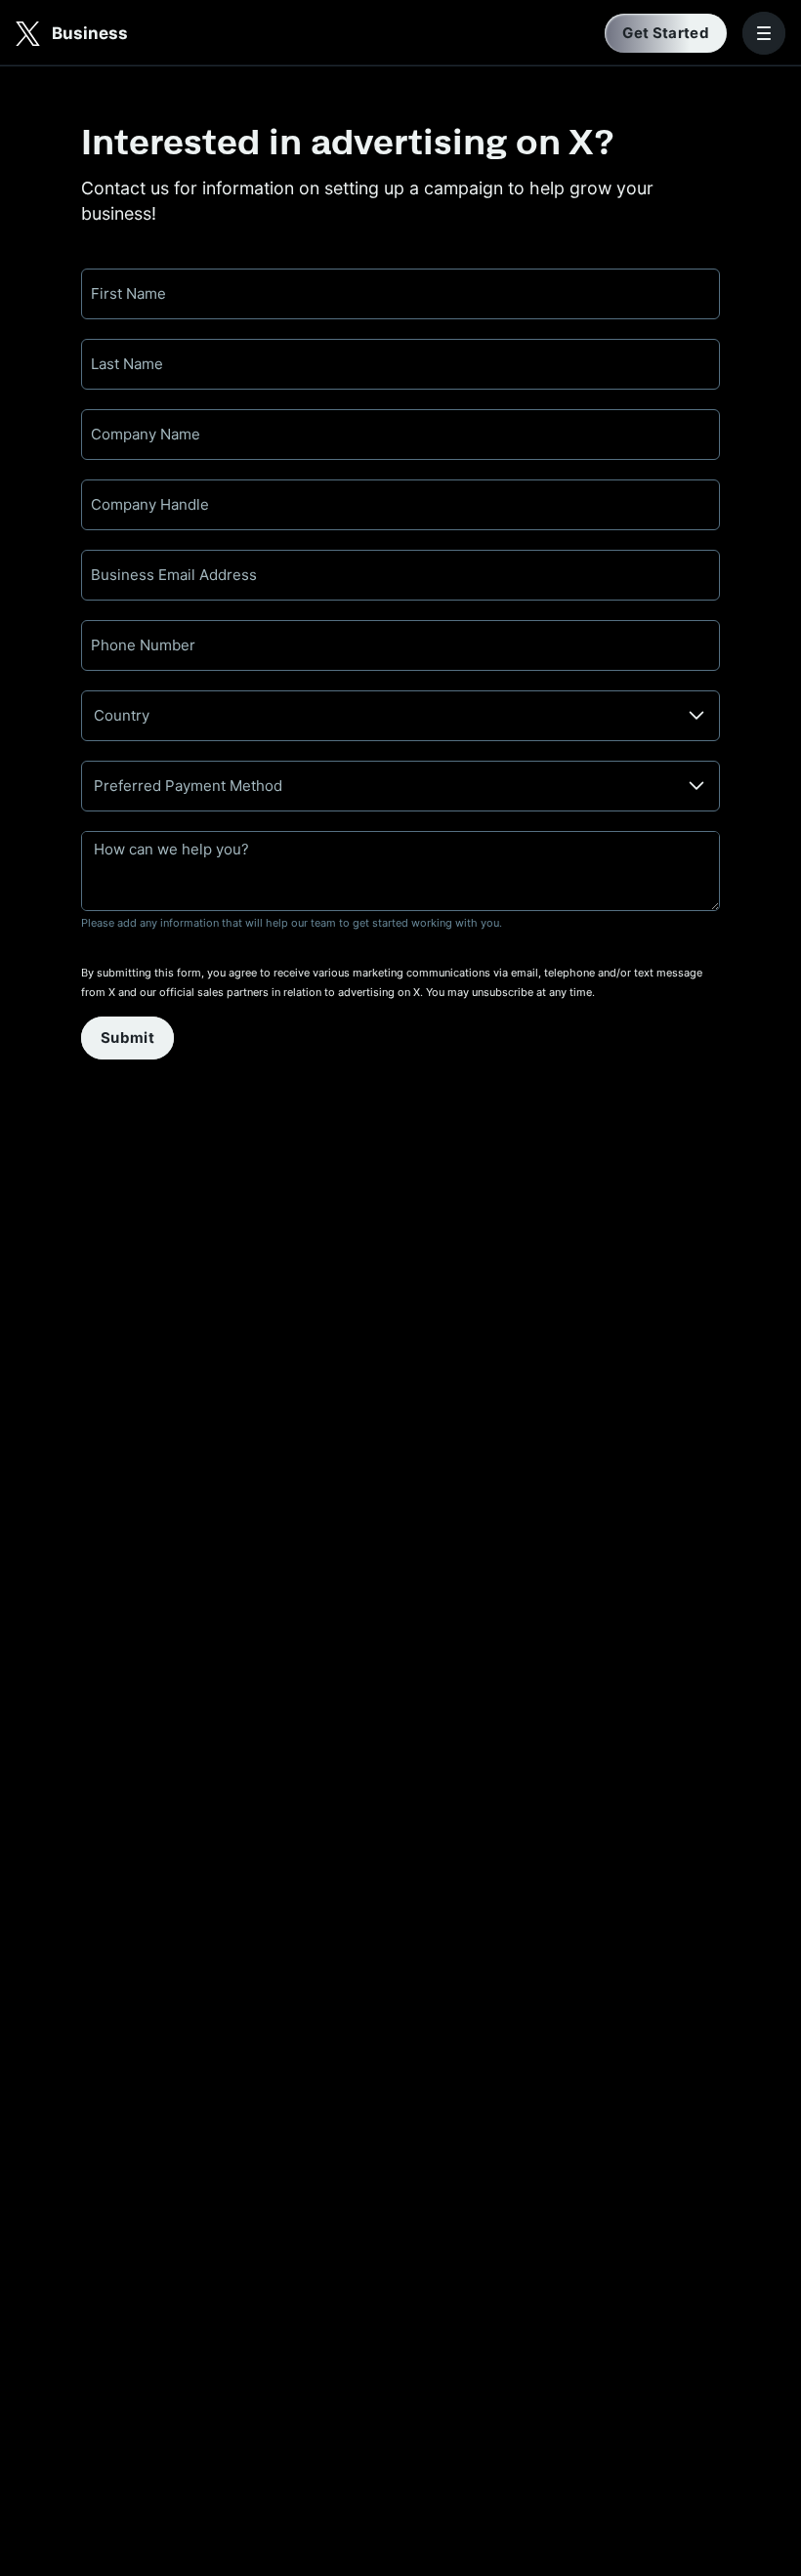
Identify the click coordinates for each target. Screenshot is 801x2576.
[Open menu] (764, 33)
